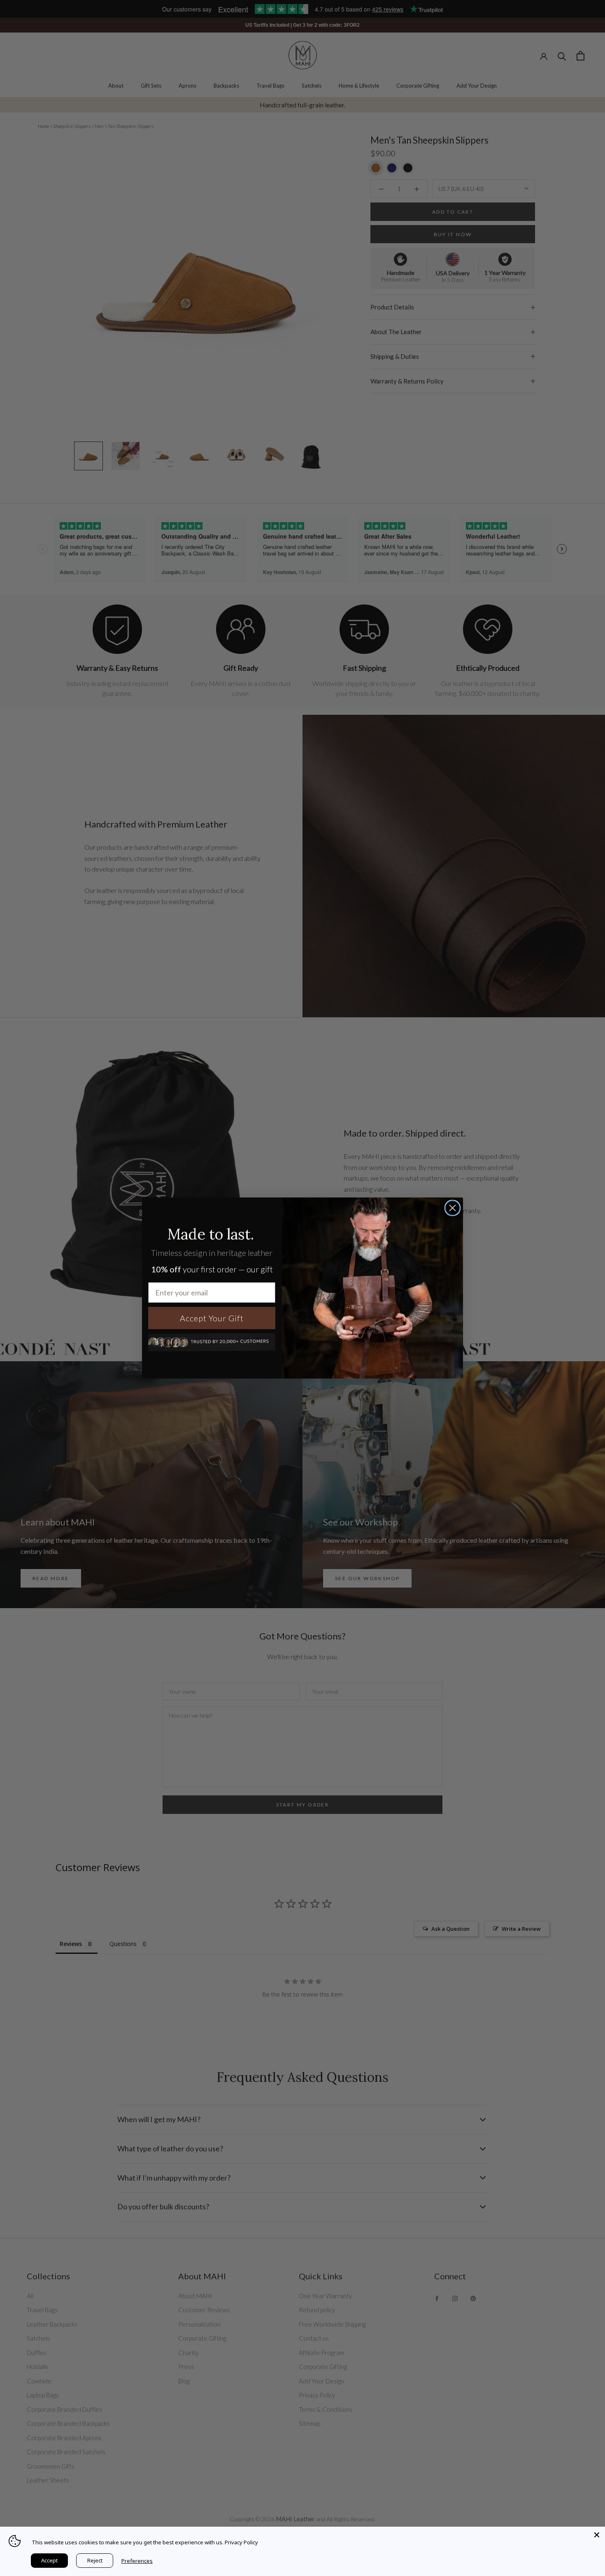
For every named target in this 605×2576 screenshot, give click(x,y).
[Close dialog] (453, 1208)
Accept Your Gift (212, 1318)
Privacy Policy (241, 2542)
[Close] (597, 2535)
